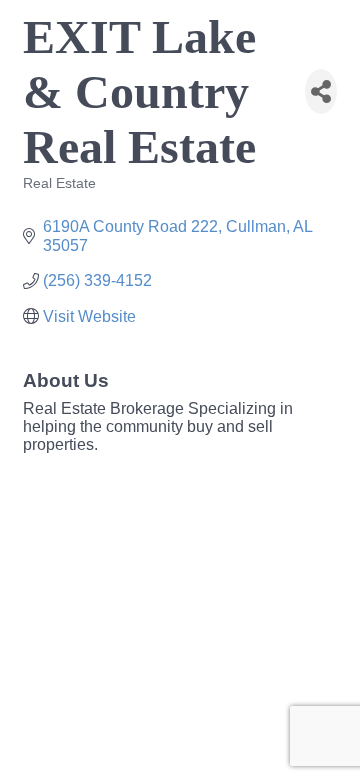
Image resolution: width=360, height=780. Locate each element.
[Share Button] (321, 91)
